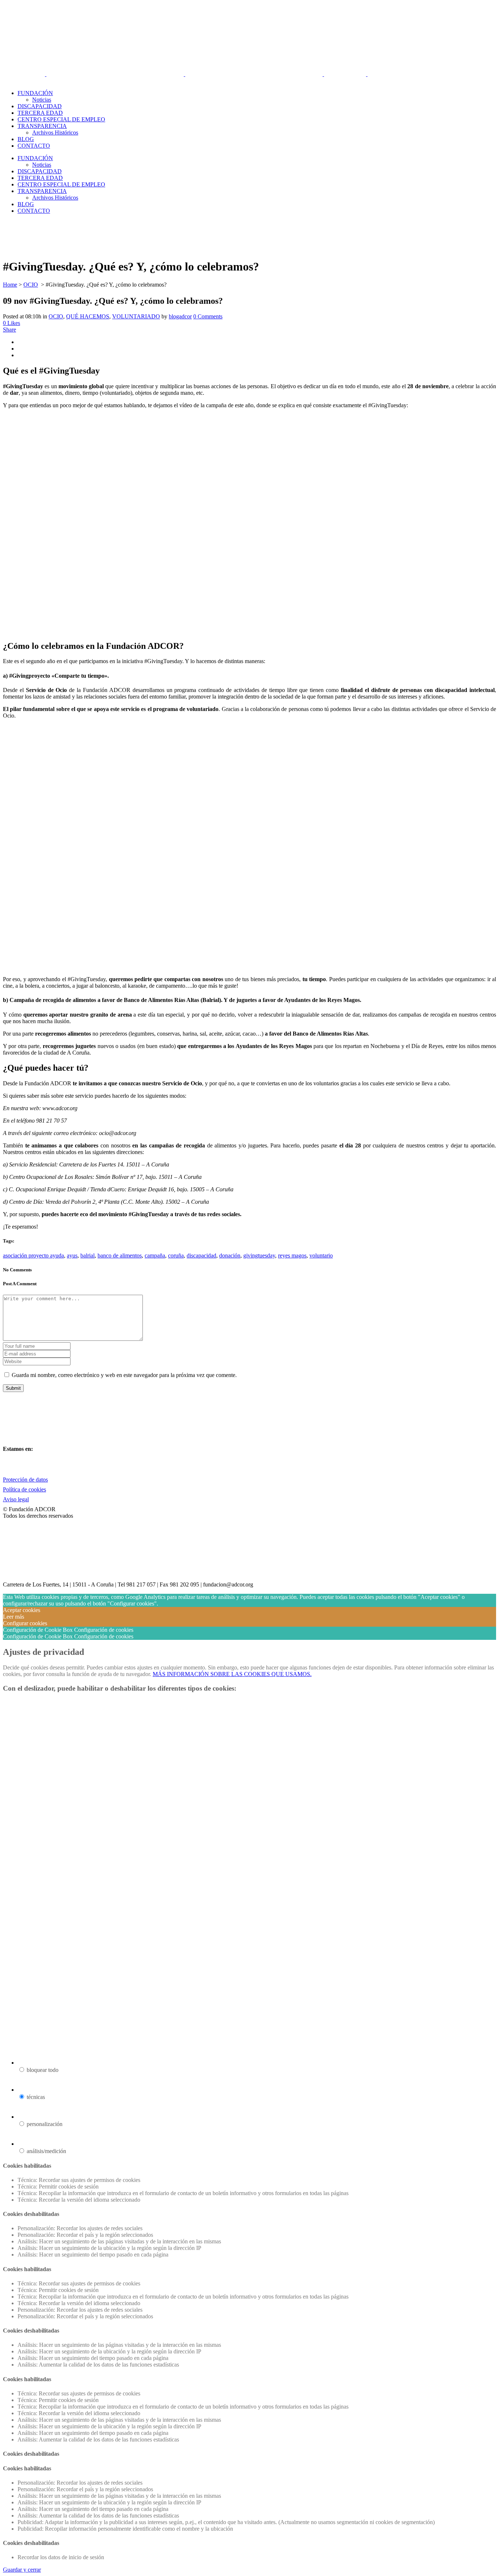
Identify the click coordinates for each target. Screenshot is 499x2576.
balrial (87, 1255)
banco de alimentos (120, 1255)
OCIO (31, 285)
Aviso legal (16, 1499)
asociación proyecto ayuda (33, 1255)
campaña (155, 1255)
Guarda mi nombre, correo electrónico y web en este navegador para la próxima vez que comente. (124, 1375)
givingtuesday (259, 1255)
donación (230, 1255)
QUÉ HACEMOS (88, 316)
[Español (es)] (21, 81)
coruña (176, 1255)
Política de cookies (24, 1489)
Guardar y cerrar (22, 2570)
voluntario (321, 1255)
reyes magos (292, 1255)
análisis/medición (46, 2151)
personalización (45, 2124)
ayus (72, 1255)
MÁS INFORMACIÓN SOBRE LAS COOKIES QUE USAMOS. (232, 1674)
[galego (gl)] (31, 81)
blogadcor (180, 316)
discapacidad (201, 1255)
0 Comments (208, 316)
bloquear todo (43, 2070)
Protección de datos (25, 1480)
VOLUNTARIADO (136, 316)
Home (10, 285)
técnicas (36, 2097)
